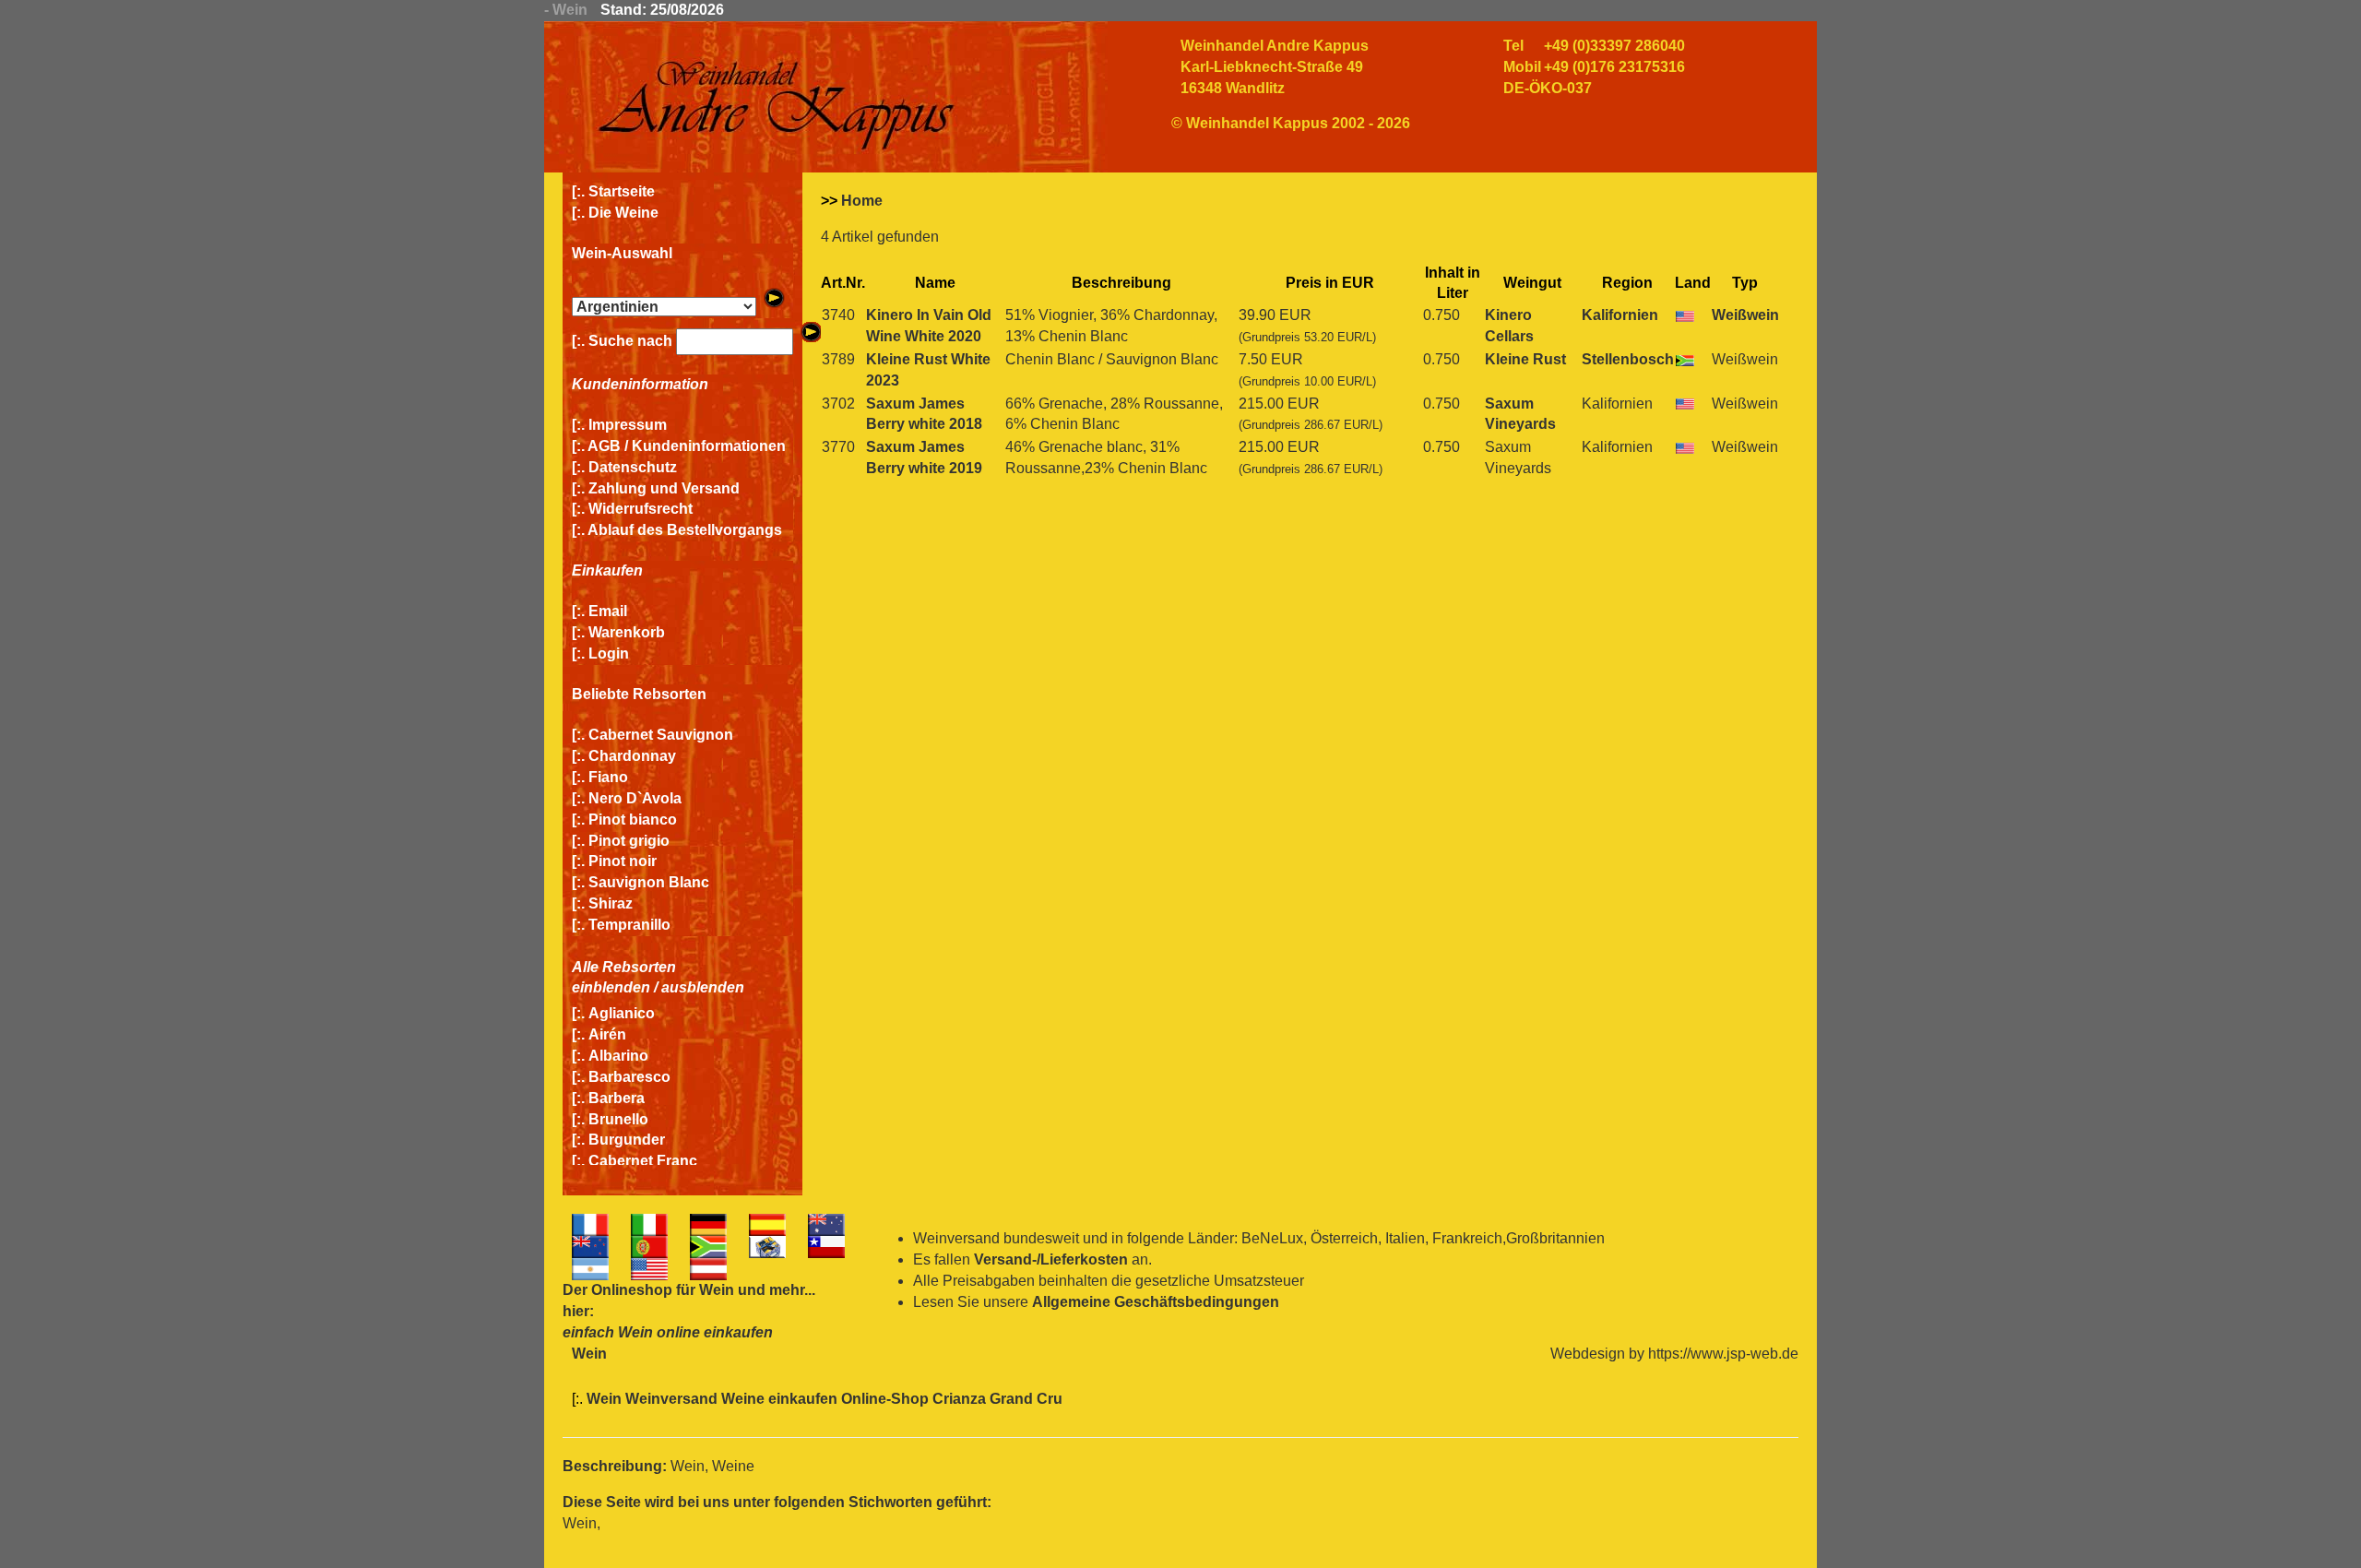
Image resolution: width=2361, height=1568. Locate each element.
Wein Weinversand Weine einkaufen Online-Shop (759, 1399)
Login (609, 653)
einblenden (611, 987)
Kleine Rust (1525, 359)
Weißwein (1745, 315)
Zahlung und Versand (664, 488)
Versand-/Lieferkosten (1051, 1259)
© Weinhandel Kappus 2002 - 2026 (1291, 123)
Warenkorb (627, 632)
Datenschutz (633, 467)
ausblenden (703, 987)
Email (608, 611)
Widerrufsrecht (641, 509)
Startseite (622, 191)
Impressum (628, 425)
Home (862, 201)
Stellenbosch (1628, 359)
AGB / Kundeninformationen (687, 446)
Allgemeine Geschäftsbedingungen (1156, 1302)
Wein (717, 1290)
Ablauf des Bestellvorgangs (685, 530)
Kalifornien (1620, 315)
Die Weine (623, 213)
